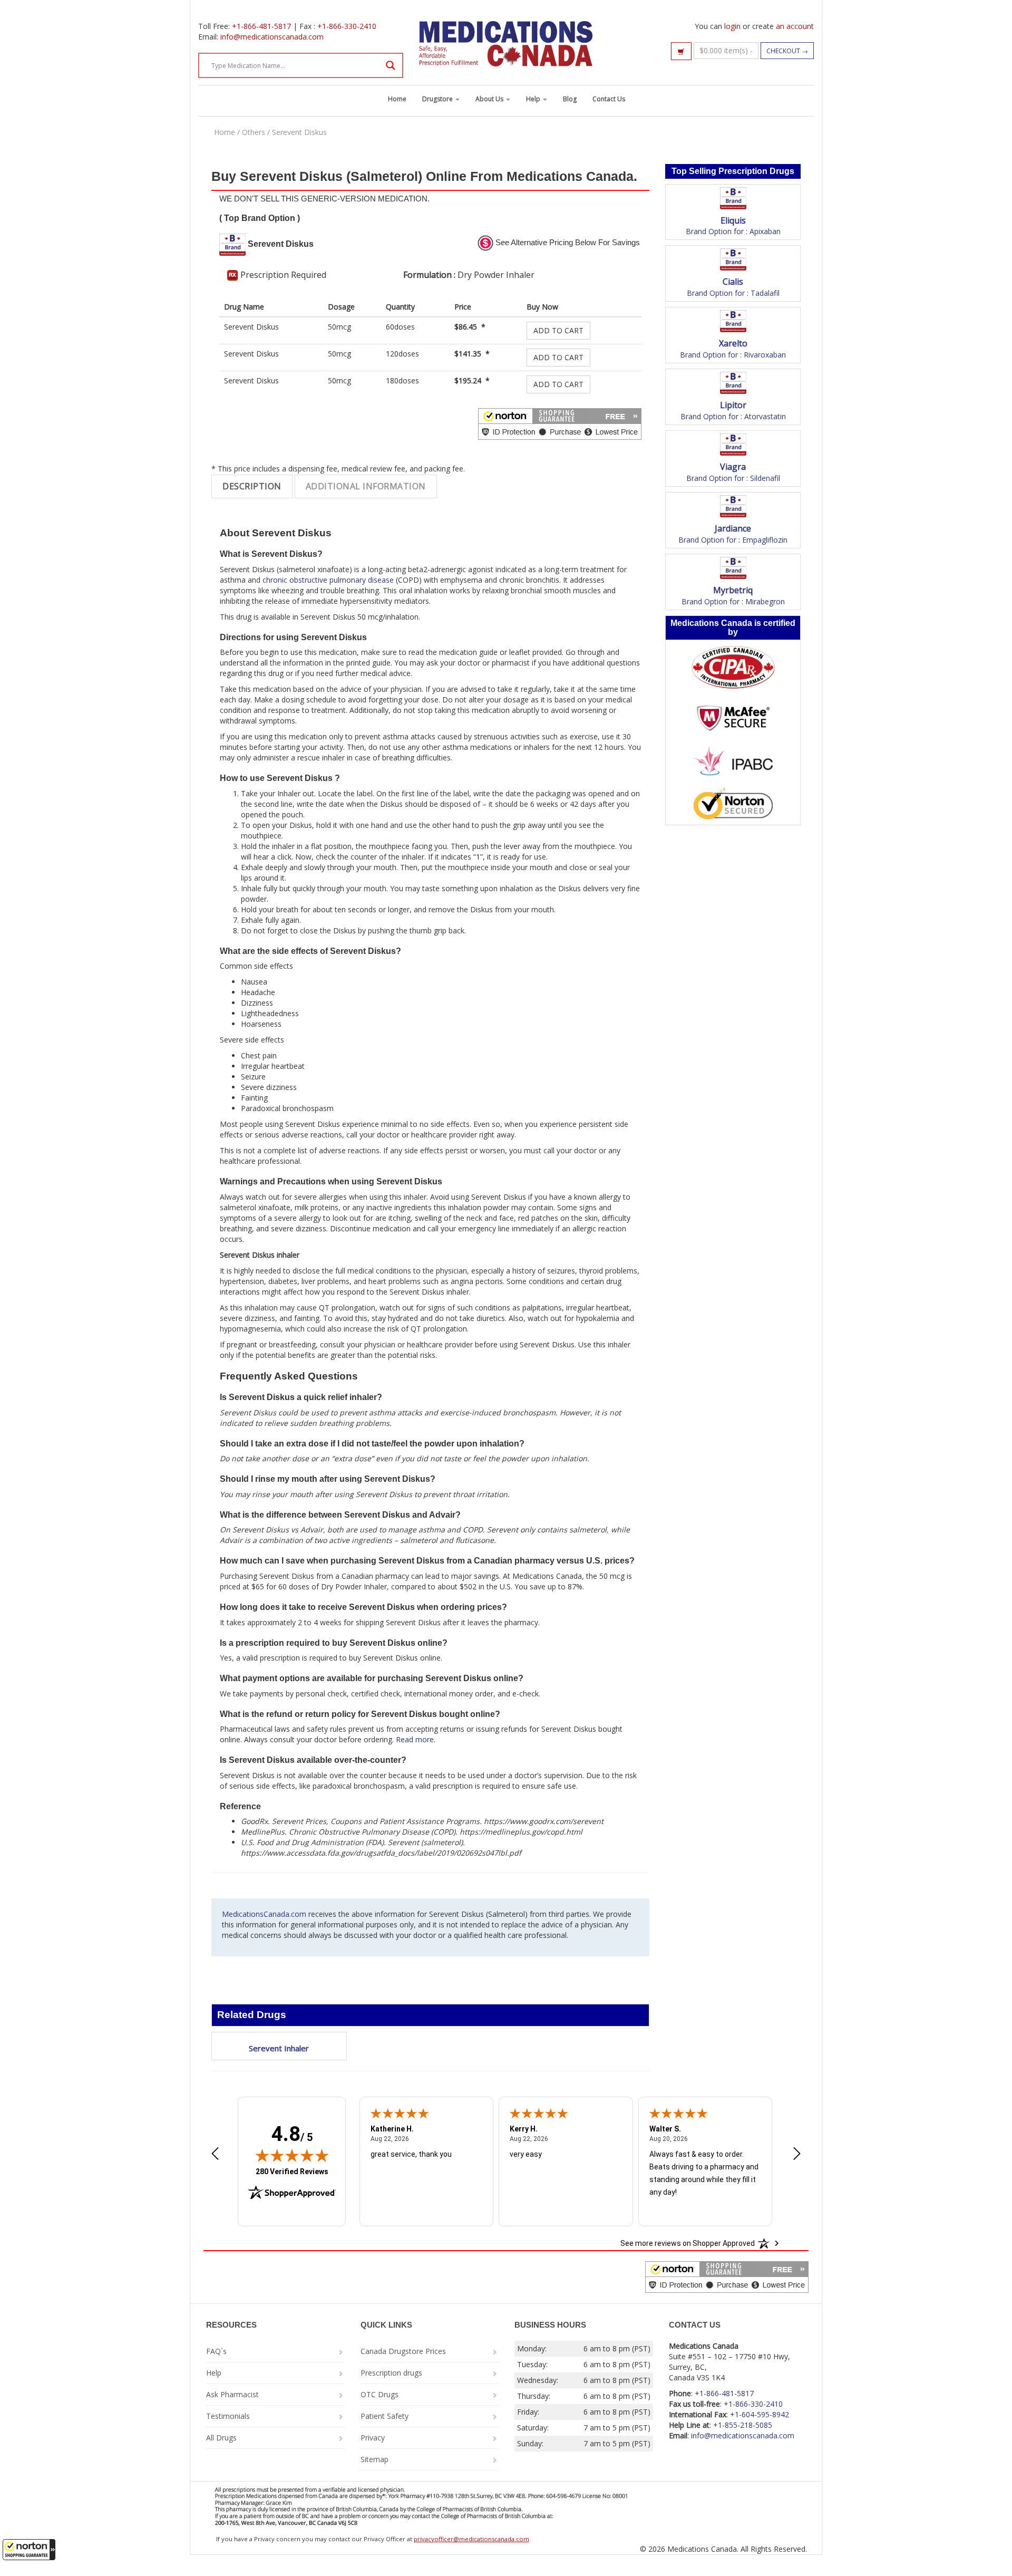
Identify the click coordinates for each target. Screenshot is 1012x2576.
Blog (570, 99)
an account (795, 26)
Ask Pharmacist (232, 2394)
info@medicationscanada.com (272, 37)
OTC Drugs (379, 2394)
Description (252, 486)
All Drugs (221, 2438)
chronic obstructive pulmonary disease (328, 580)
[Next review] (797, 2155)
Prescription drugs (391, 2373)
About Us (490, 99)
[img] (292, 2155)
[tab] (252, 486)
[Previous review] (215, 2155)
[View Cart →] (681, 51)
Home (397, 99)
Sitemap (374, 2459)
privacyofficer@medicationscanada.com (471, 2539)
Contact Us (609, 99)
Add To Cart (558, 330)
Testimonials (228, 2416)
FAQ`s (216, 2351)
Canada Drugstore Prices (403, 2351)
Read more (415, 1739)
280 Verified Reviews (292, 2171)
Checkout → (787, 51)
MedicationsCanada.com (264, 1914)
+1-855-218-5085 (743, 2425)
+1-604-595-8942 (760, 2414)
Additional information (366, 486)
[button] (29, 2550)
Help (534, 99)
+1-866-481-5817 (261, 26)
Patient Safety (385, 2416)
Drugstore (438, 99)
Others (254, 132)
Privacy (373, 2438)
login (732, 26)
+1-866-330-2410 (347, 26)
